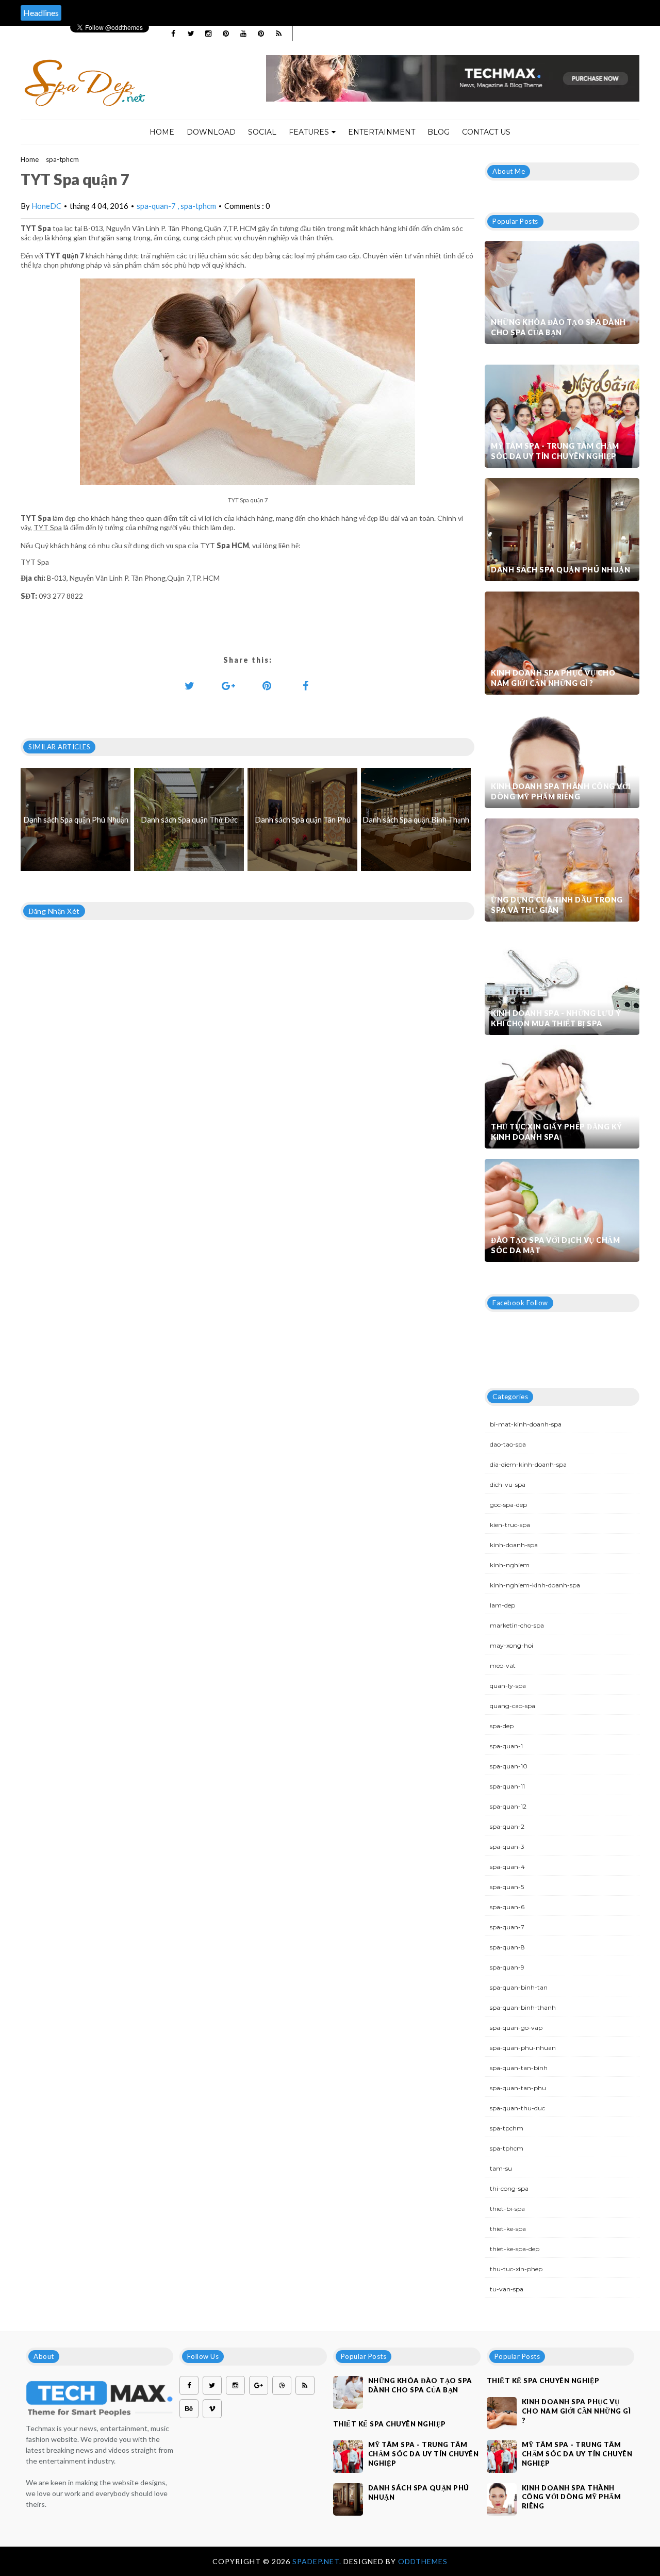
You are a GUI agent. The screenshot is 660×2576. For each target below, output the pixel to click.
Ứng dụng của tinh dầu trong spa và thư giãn (557, 905)
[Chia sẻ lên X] (190, 685)
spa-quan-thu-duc (517, 2108)
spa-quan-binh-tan (519, 1987)
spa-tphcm (62, 159)
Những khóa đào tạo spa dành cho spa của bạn (558, 327)
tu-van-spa (507, 2289)
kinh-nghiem (510, 1565)
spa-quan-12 (508, 1806)
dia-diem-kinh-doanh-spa (528, 1464)
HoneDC (46, 206)
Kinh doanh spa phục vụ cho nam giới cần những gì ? (553, 678)
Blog (439, 132)
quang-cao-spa (513, 1706)
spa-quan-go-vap (516, 2028)
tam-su (501, 2168)
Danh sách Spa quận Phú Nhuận (560, 570)
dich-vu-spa (508, 1484)
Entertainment (382, 132)
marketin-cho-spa (517, 1625)
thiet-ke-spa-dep (515, 2249)
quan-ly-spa (508, 1686)
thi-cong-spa (509, 2188)
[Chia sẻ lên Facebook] (306, 685)
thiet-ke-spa (508, 2229)
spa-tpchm (507, 2128)
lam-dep (502, 1605)
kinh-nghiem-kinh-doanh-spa (535, 1585)
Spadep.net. (318, 2561)
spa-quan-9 (507, 1967)
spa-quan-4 (507, 1867)
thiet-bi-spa (507, 2209)
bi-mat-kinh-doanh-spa (526, 1424)
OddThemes (423, 2561)
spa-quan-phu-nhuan (523, 2048)
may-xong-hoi (511, 1645)
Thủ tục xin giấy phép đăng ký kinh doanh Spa (557, 1132)
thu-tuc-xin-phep (516, 2269)
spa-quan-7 (157, 206)
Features (309, 132)
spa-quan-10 (509, 1766)
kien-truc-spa (510, 1525)
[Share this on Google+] (228, 685)
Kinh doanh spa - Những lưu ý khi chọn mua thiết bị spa (556, 1018)
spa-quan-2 (507, 1826)
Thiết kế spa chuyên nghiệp (390, 2424)
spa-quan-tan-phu (518, 2088)
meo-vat (503, 1666)
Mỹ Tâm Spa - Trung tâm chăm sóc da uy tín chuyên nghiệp (555, 451)
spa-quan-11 (507, 1786)
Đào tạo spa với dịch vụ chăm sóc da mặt (555, 1245)
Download (211, 132)
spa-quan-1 (506, 1746)
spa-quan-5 (507, 1887)
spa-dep (502, 1726)
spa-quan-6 (507, 1907)
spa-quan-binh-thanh (523, 2007)
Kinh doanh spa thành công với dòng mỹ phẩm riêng (561, 791)
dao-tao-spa (508, 1444)
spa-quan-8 (507, 1947)
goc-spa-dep (508, 1505)
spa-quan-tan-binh (519, 2068)
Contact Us (486, 132)
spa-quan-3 (507, 1847)
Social (262, 132)
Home (162, 132)
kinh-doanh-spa (514, 1545)
